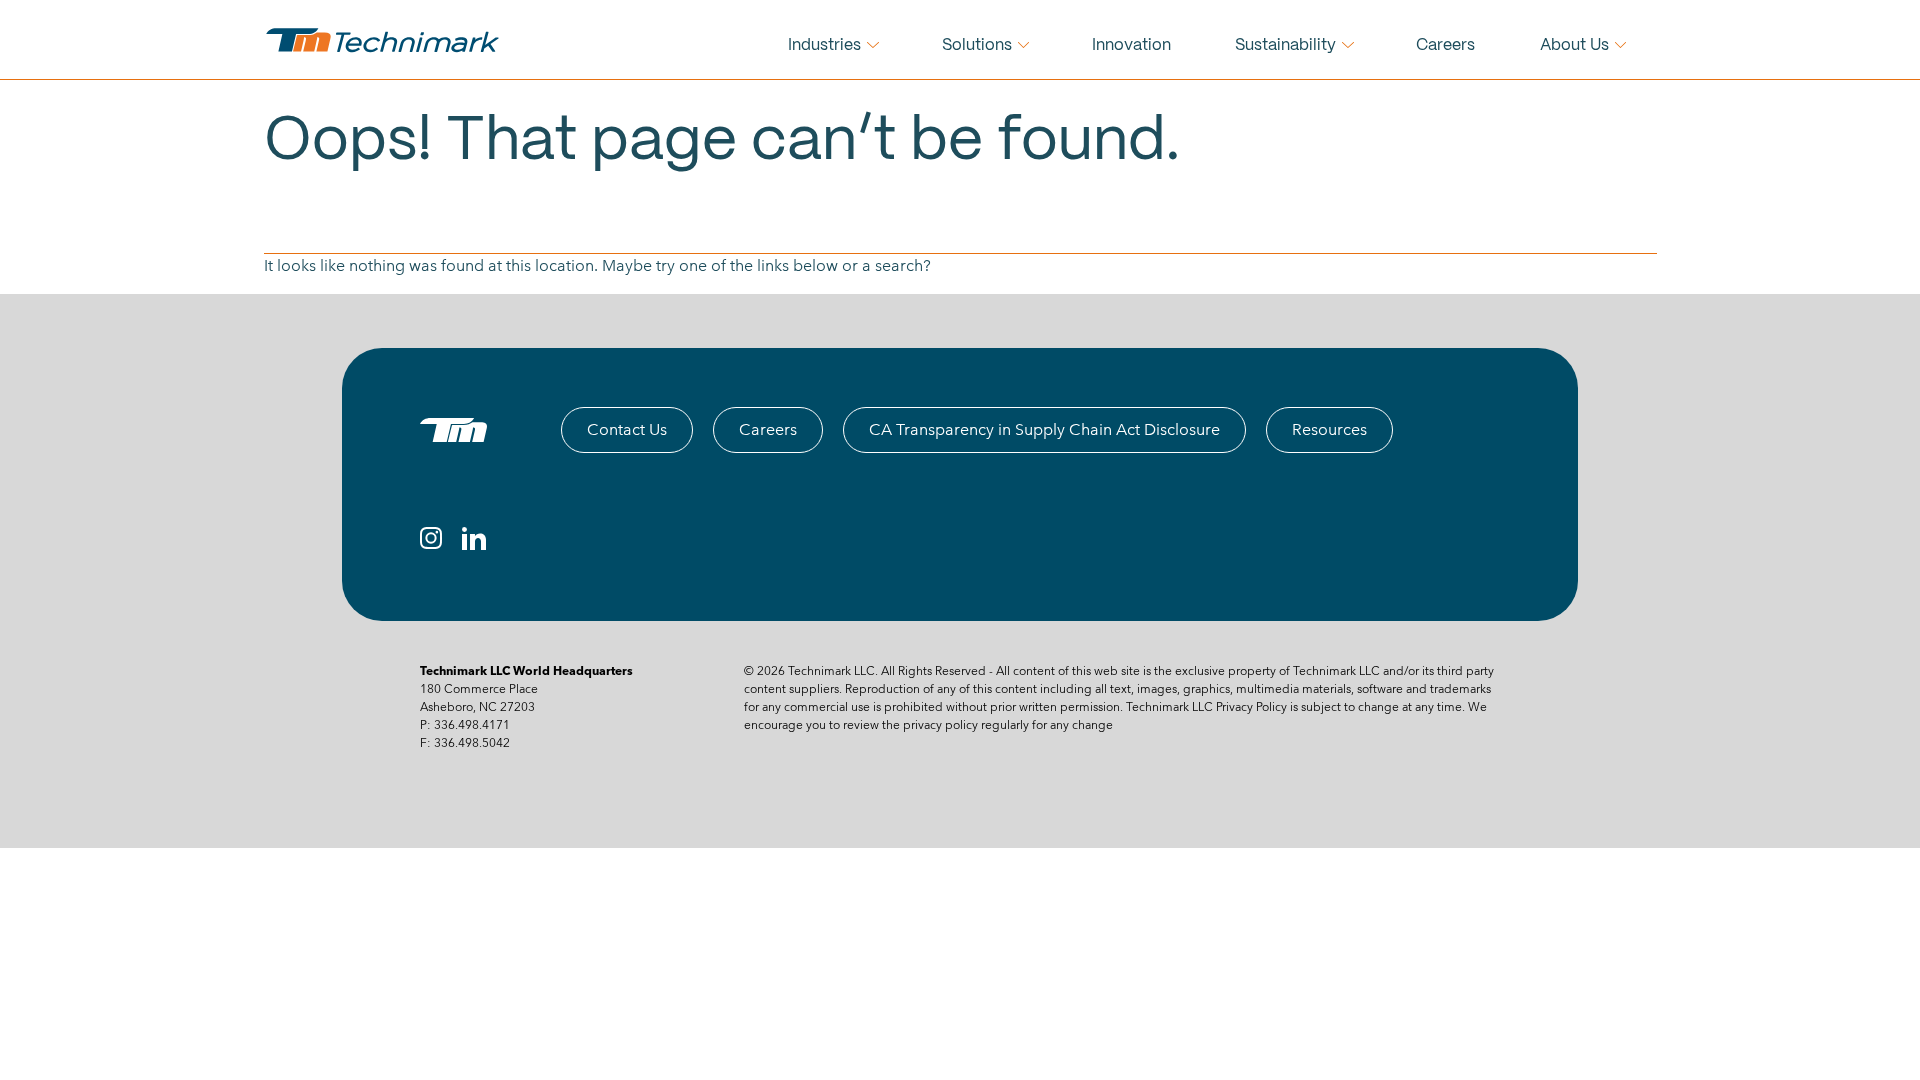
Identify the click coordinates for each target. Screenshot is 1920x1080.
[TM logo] (453, 430)
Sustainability (1285, 45)
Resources (1329, 429)
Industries (824, 45)
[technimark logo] (385, 40)
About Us (1574, 45)
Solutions (977, 45)
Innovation (1131, 45)
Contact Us (627, 429)
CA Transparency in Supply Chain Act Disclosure (1044, 429)
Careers (1445, 45)
